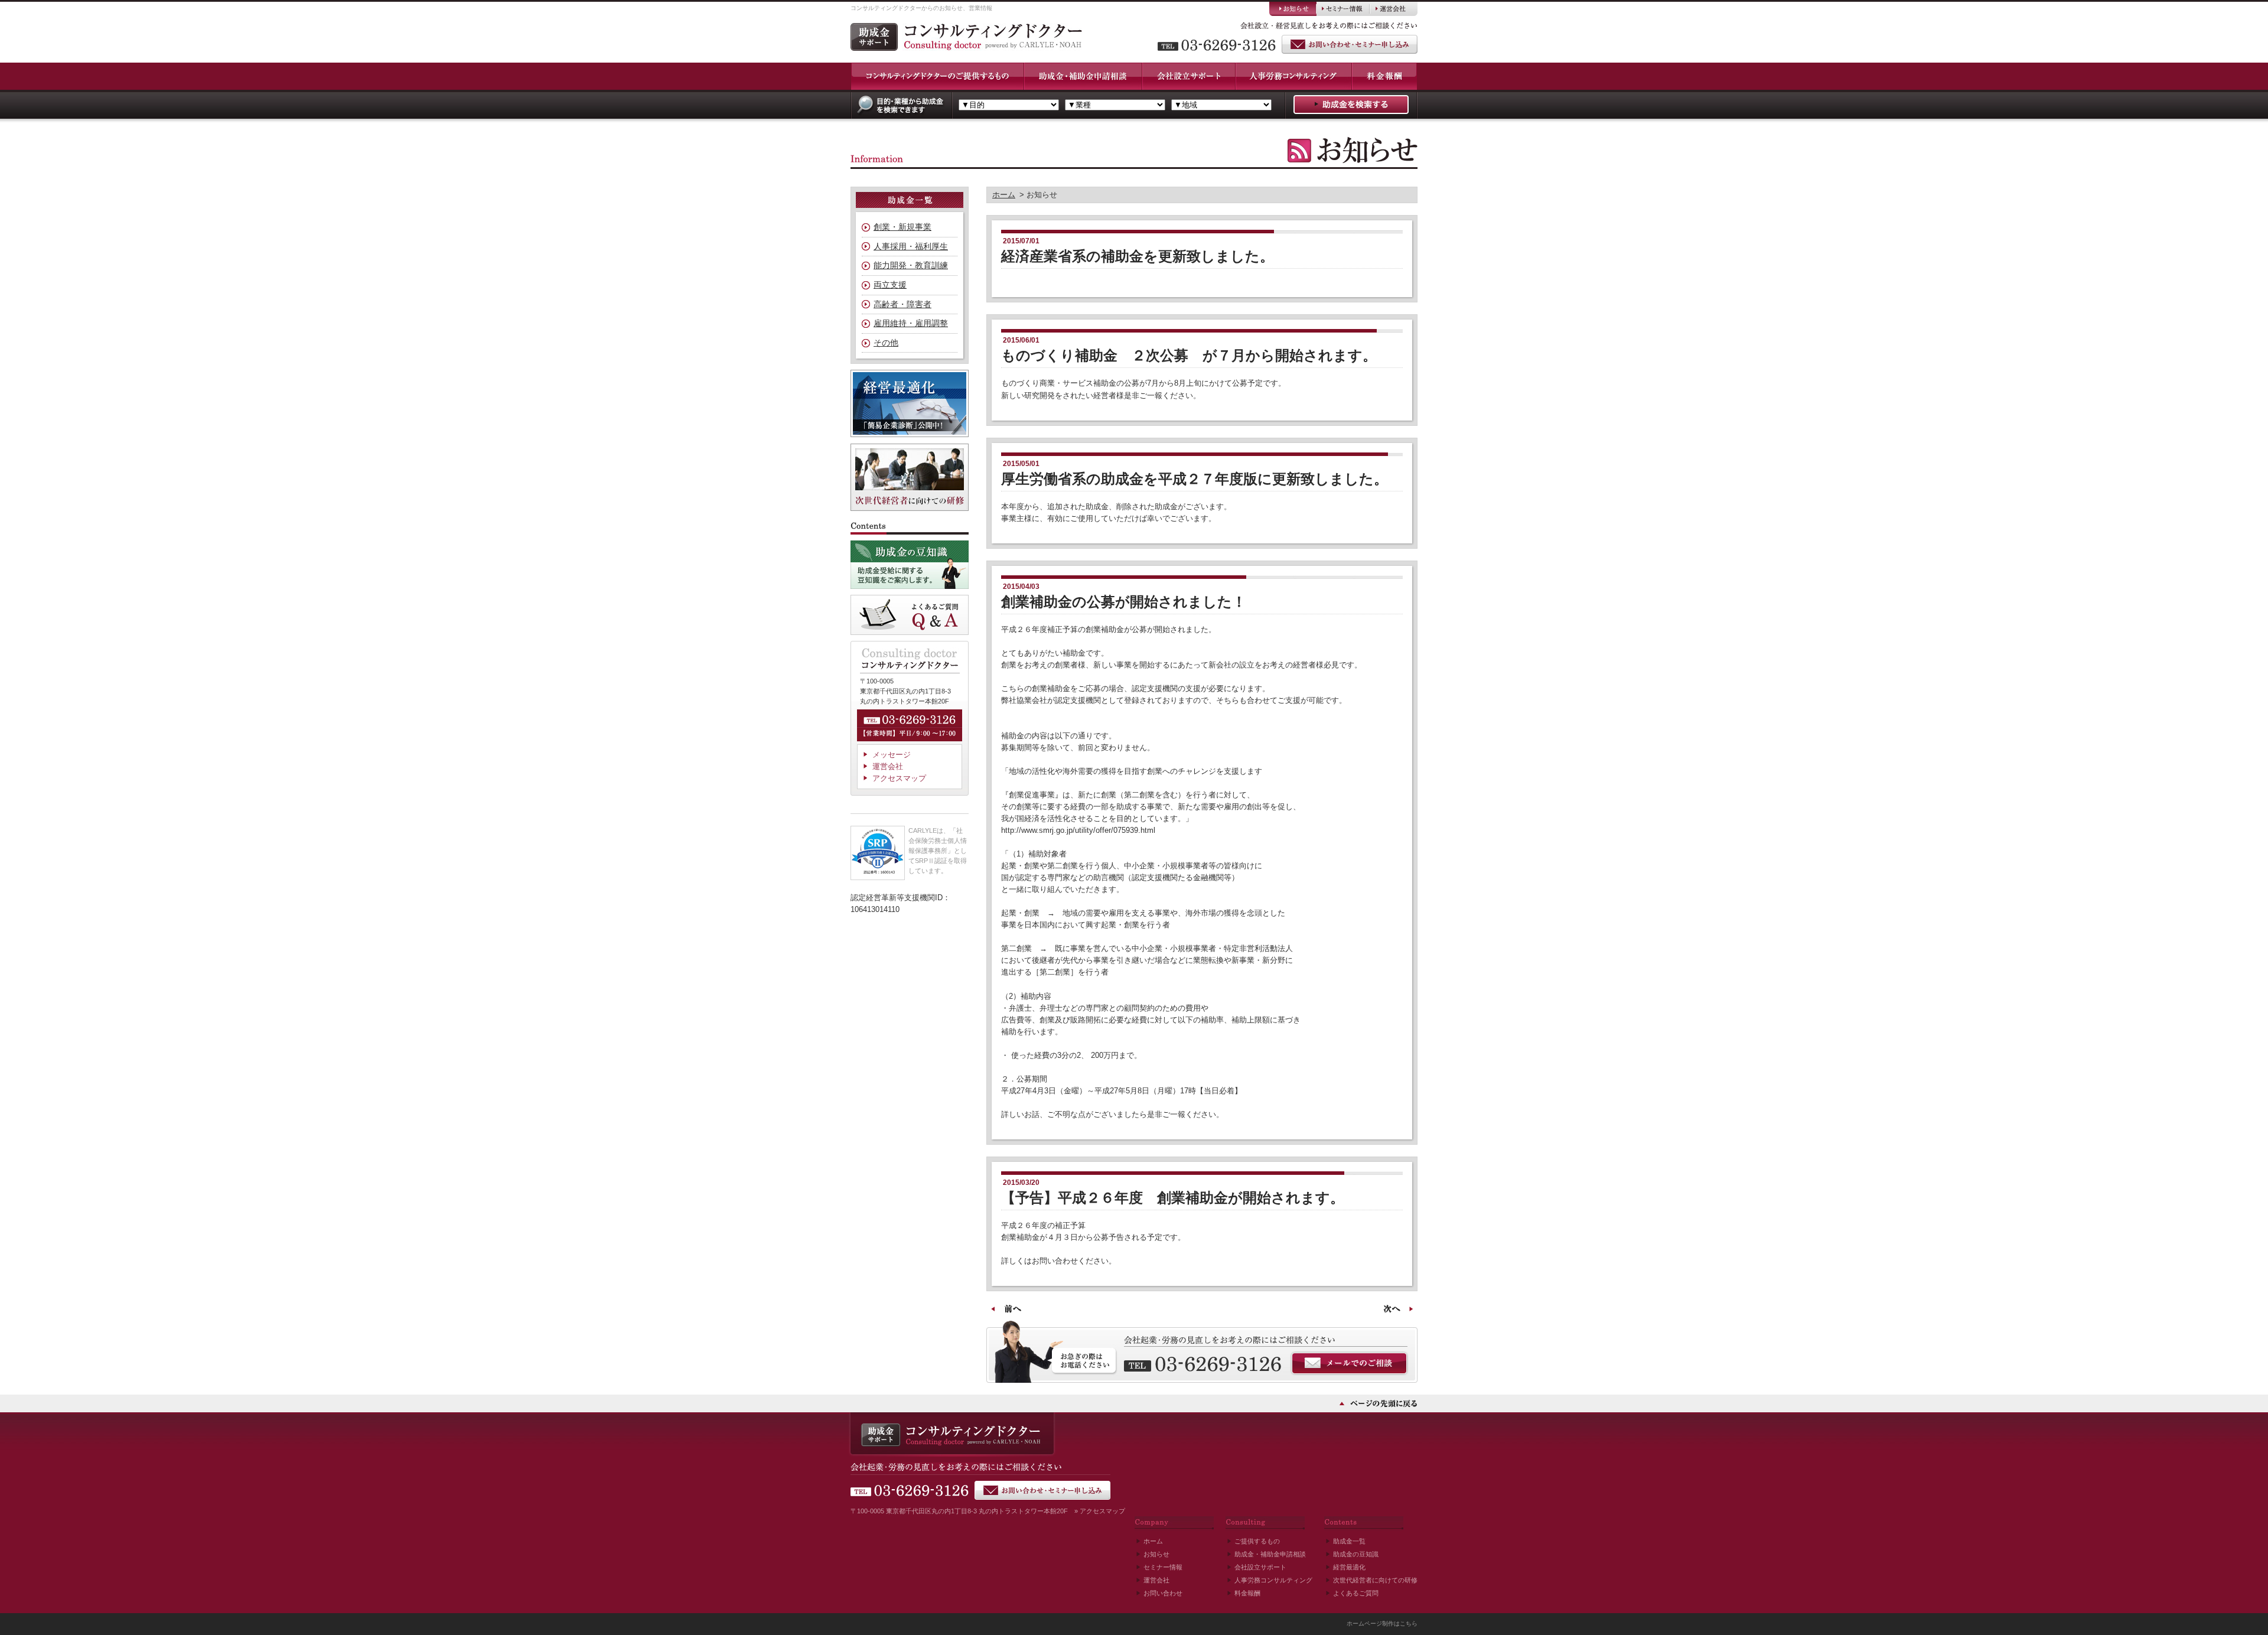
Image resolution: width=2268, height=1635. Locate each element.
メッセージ (892, 755)
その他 (886, 343)
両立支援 (890, 285)
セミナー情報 (1163, 1567)
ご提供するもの (1257, 1541)
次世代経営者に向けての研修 (1375, 1580)
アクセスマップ (899, 778)
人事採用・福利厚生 (911, 246)
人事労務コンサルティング (1273, 1580)
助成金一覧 (1349, 1541)
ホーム (1004, 195)
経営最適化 (1349, 1567)
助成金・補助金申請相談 (1270, 1554)
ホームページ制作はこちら (1382, 1623)
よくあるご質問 (1356, 1593)
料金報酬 (1247, 1593)
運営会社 (888, 766)
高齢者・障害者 (902, 304)
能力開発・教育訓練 (911, 265)
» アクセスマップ (1100, 1511)
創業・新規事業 (902, 227)
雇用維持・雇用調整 (911, 323)
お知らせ (1156, 1554)
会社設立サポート (1260, 1567)
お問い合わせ (1163, 1593)
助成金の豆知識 (1356, 1554)
